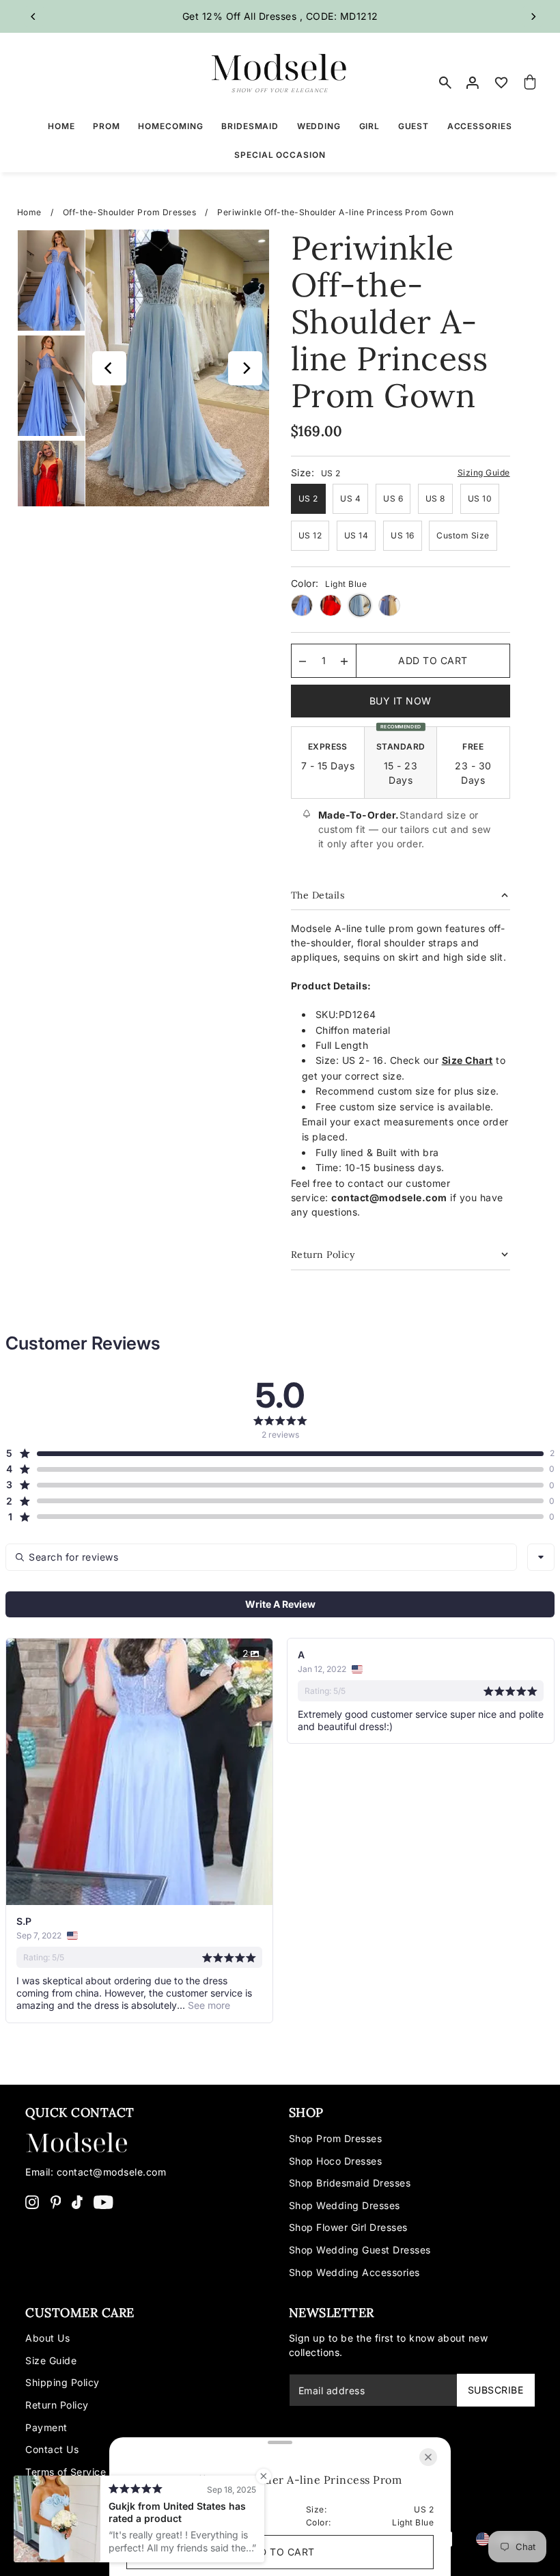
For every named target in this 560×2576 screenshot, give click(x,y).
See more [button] (208, 2005)
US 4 (350, 498)
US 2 (308, 498)
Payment (46, 2427)
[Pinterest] (56, 2201)
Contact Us (52, 2449)
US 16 (403, 535)
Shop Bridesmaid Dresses (350, 2183)
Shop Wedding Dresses (345, 2205)
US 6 (393, 498)
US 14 (356, 535)
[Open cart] (530, 83)
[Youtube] (103, 2201)
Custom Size (463, 535)
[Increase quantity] (344, 661)
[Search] (445, 83)
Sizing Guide (484, 472)
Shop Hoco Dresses (336, 2161)
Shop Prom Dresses (336, 2138)
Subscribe (496, 2390)
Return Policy (57, 2405)
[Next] (533, 16)
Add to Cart (433, 660)
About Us (47, 2338)
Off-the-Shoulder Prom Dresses (130, 212)
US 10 (480, 498)
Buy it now (401, 701)
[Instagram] (32, 2201)
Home (29, 212)
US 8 (435, 498)
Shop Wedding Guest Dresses (360, 2250)
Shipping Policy (62, 2382)
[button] (275, 1453)
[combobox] (541, 1557)
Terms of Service (66, 2472)
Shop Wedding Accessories (354, 2272)
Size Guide (51, 2360)
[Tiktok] (77, 2201)
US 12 (310, 535)
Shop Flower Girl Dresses (348, 2227)
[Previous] (34, 16)
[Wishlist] (501, 83)
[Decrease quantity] (303, 661)
